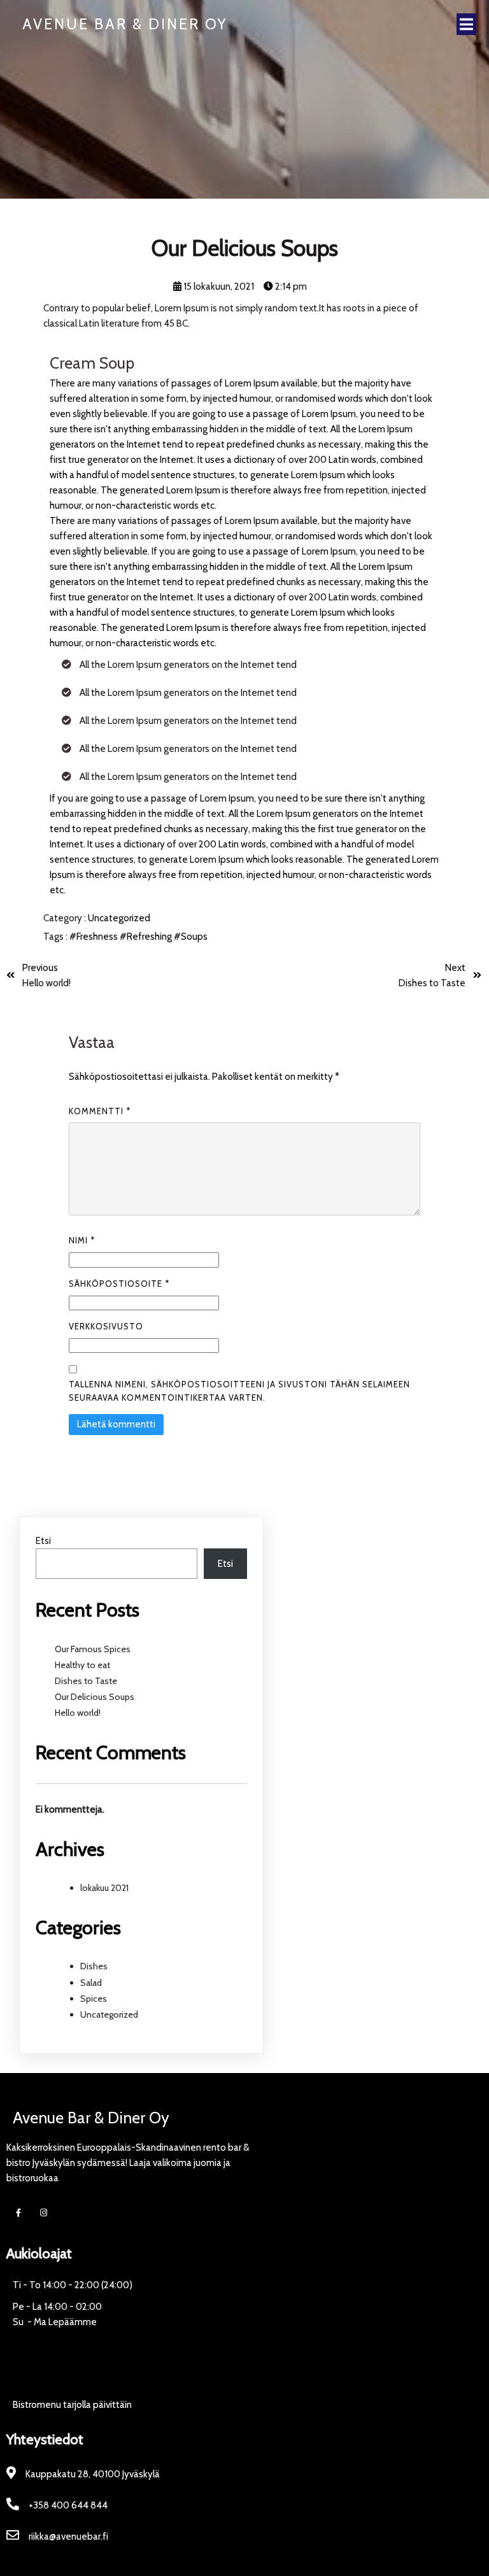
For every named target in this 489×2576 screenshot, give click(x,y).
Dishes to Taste (86, 1681)
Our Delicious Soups (95, 1697)
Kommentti (100, 1111)
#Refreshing (147, 937)
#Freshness (95, 937)
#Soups (191, 937)
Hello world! (78, 1713)
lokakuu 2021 (104, 1888)
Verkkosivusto (106, 1326)
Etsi (43, 1541)
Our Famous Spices (93, 1649)
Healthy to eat (82, 1665)
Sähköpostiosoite (119, 1284)
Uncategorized (119, 918)
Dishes (94, 1966)
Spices (94, 1999)
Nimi (82, 1240)
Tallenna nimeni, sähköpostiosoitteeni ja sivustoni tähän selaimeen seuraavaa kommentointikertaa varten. (239, 1391)
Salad (91, 1983)
